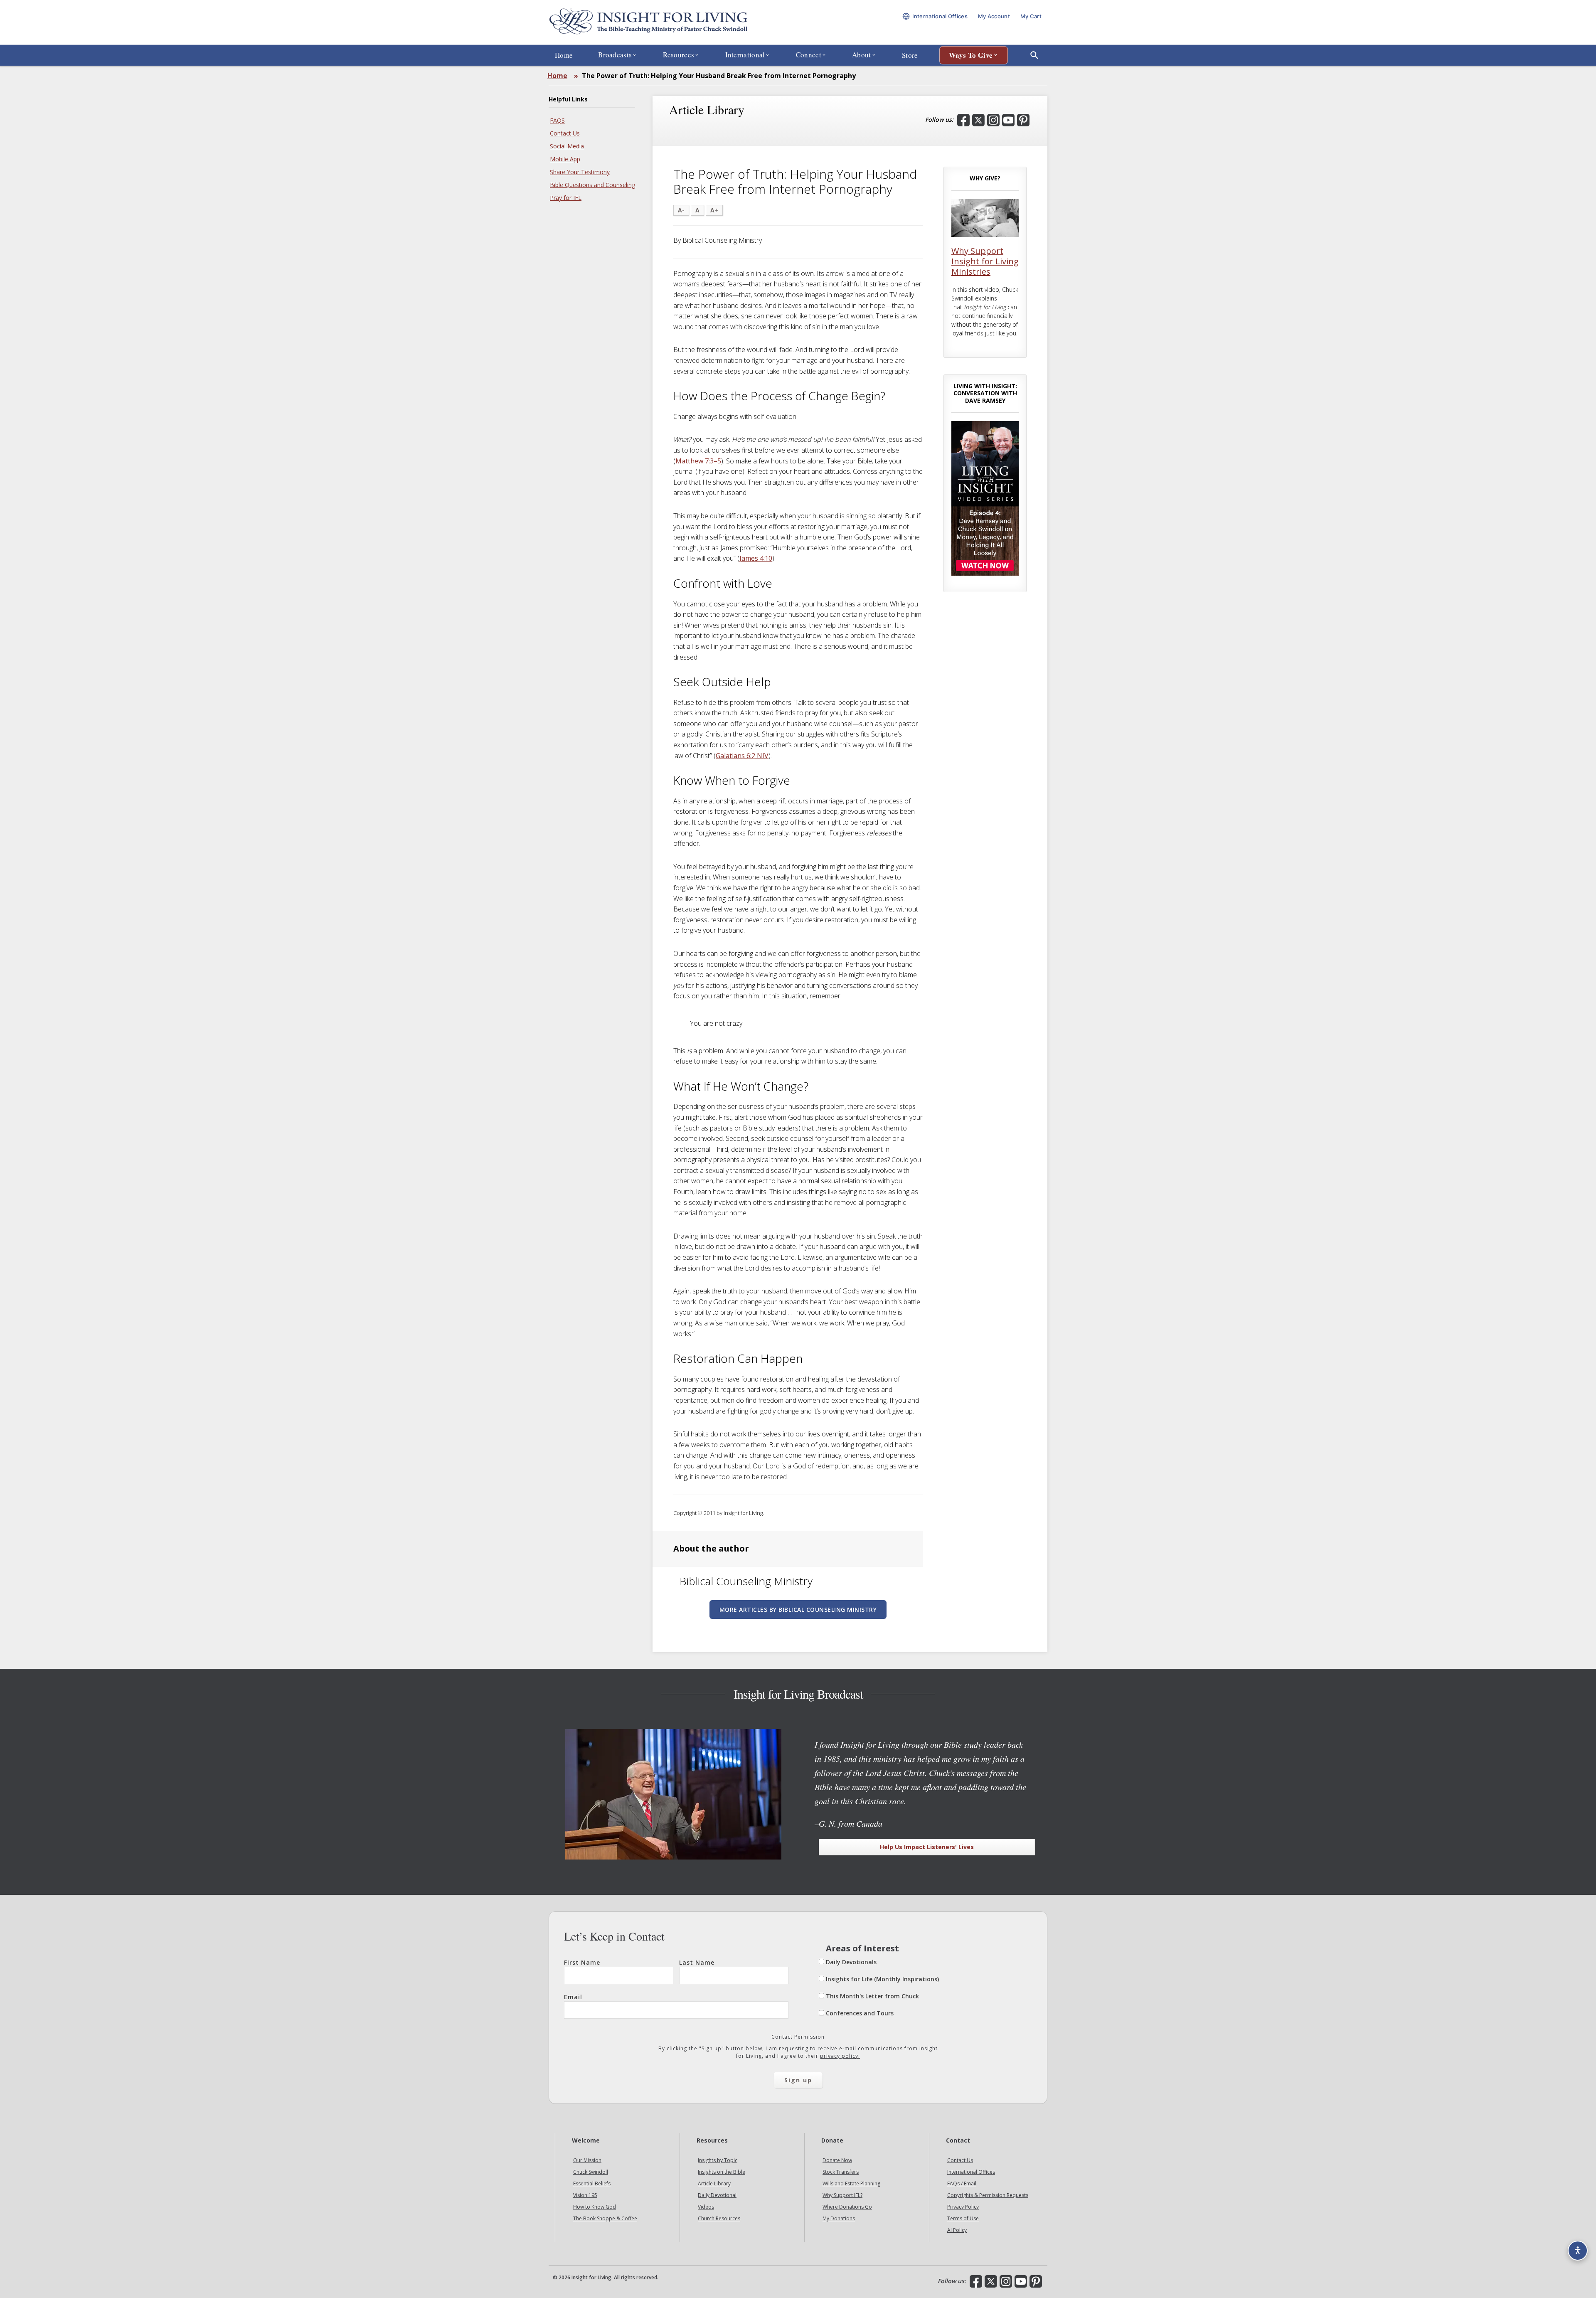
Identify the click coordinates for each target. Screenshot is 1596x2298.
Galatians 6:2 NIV (742, 756)
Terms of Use (963, 2218)
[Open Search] (1034, 55)
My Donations (839, 2218)
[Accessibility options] (1578, 2251)
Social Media (567, 146)
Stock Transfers (841, 2172)
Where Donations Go (847, 2207)
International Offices (971, 2172)
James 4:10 (756, 558)
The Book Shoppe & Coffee (605, 2218)
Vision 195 (585, 2195)
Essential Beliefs (592, 2183)
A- (681, 210)
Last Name (697, 1962)
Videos (706, 2207)
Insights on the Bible (722, 2172)
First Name (582, 1962)
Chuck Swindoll (591, 2172)
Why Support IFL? (842, 2195)
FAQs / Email (962, 2183)
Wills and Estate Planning (851, 2183)
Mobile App (565, 159)
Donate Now (837, 2160)
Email (573, 1997)
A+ (714, 210)
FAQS (557, 120)
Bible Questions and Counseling (592, 185)
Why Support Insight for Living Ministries (985, 261)
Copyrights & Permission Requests (988, 2195)
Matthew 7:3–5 (698, 461)
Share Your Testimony (580, 172)
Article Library (714, 2183)
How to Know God (595, 2207)
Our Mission (587, 2160)
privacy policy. (840, 2056)
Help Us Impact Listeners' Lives (927, 1847)
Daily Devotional (717, 2195)
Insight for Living (648, 22)
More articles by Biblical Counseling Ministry (798, 1610)
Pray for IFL (566, 198)
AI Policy (957, 2230)
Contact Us (565, 133)
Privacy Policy (963, 2207)
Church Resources (719, 2218)
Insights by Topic (718, 2160)
